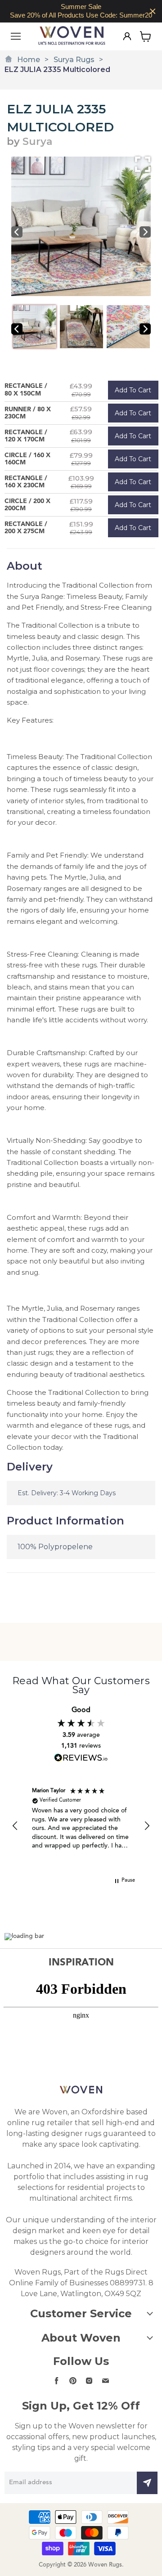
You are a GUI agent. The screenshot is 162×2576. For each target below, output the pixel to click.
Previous (17, 232)
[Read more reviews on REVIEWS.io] (81, 1758)
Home (29, 60)
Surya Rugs (74, 60)
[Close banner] (153, 11)
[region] (81, 11)
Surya (37, 142)
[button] (15, 1826)
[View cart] (146, 36)
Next (145, 232)
